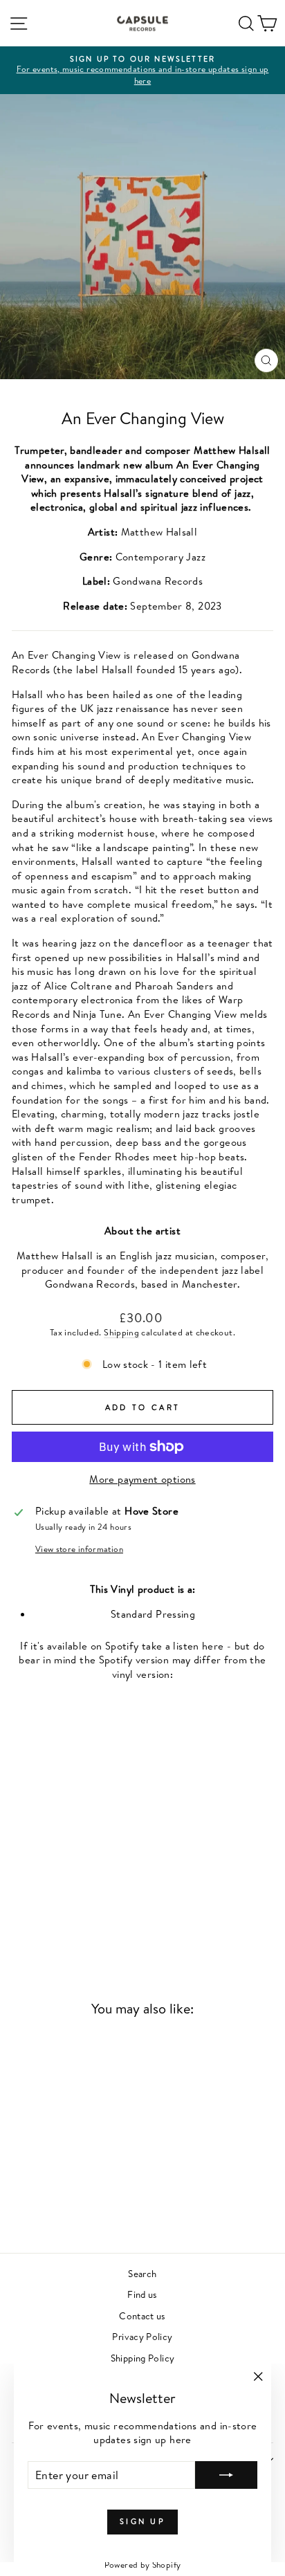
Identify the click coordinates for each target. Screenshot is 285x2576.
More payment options (142, 1479)
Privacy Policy (142, 2336)
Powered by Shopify (143, 2565)
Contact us (142, 2315)
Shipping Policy (143, 2358)
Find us (142, 2294)
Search (142, 2273)
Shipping (121, 1332)
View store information (79, 1549)
